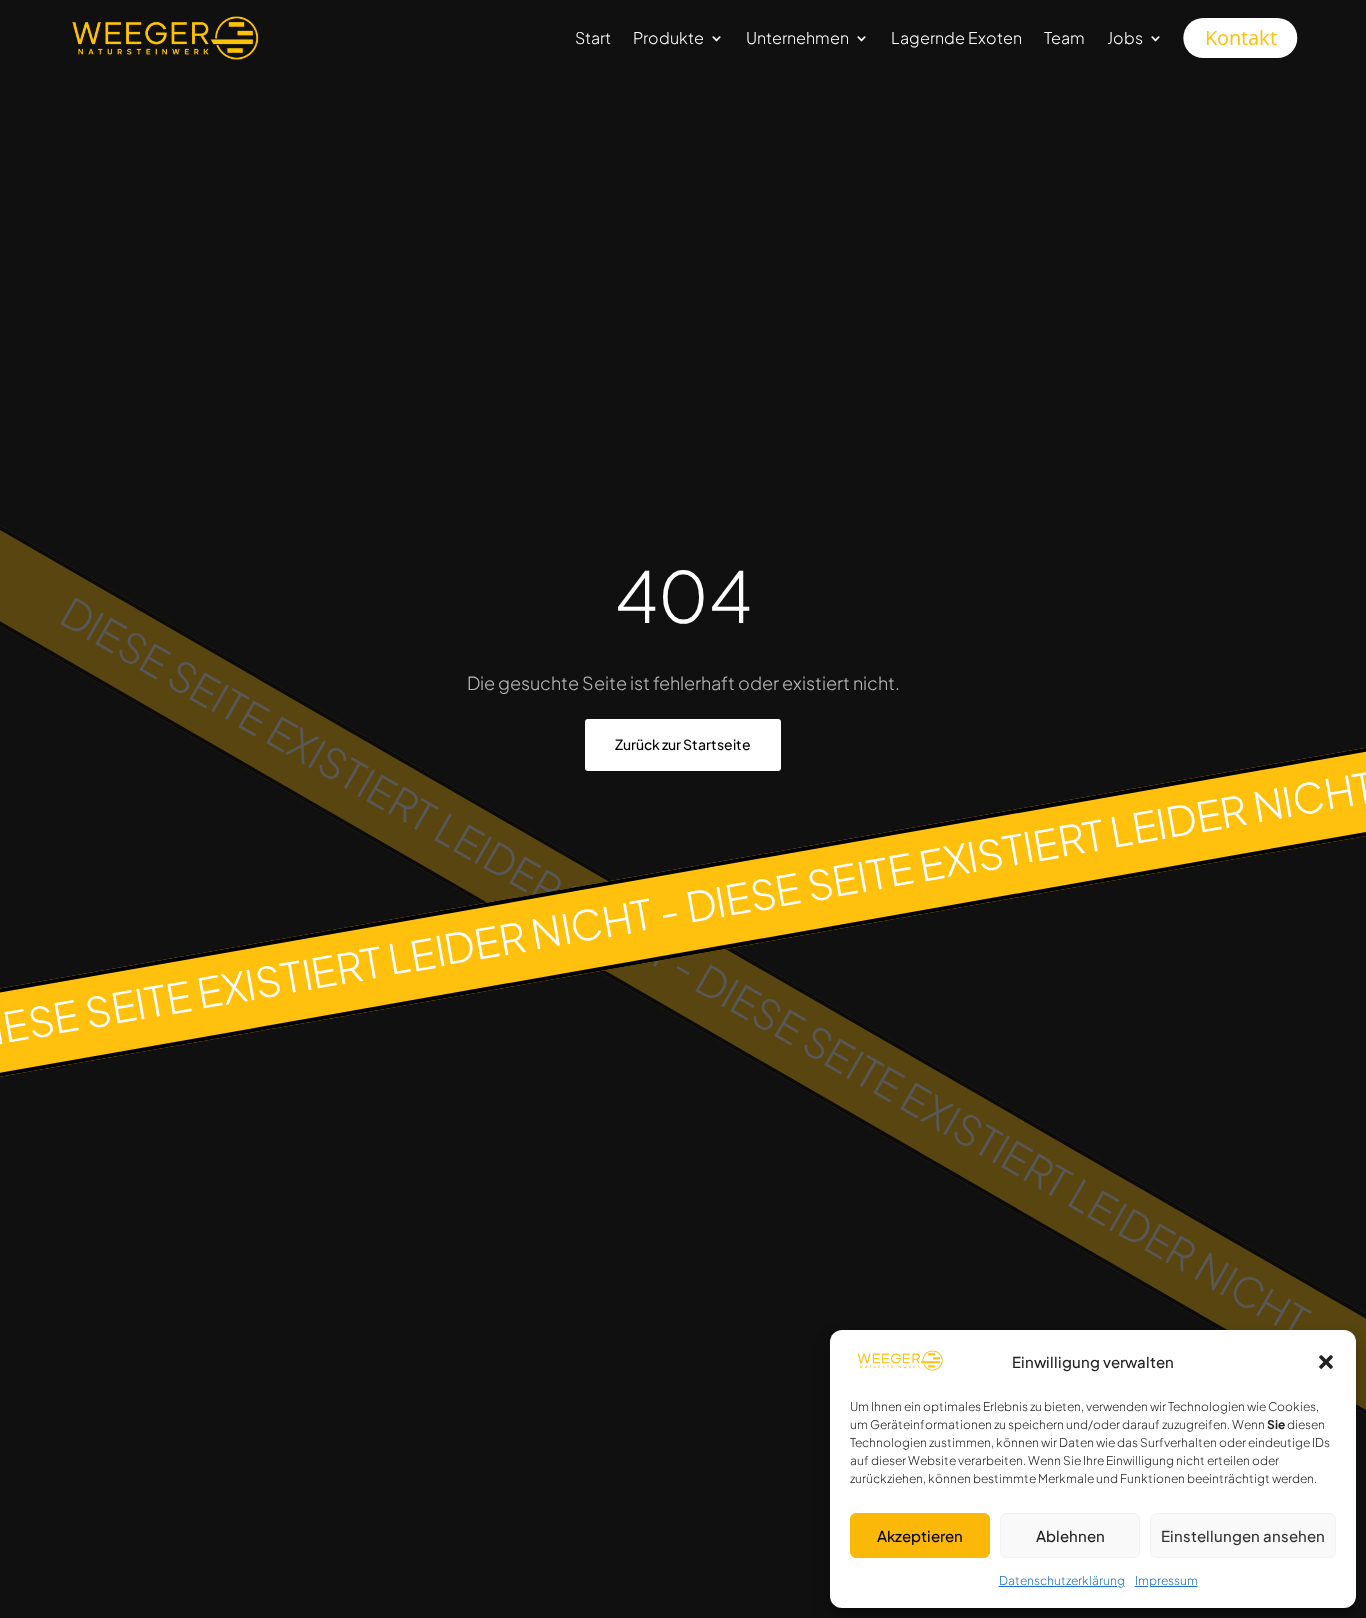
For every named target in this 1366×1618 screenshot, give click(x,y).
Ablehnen (1070, 1535)
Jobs (1125, 37)
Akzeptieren (920, 1535)
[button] (1326, 1362)
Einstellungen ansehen (1243, 1535)
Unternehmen (797, 37)
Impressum (1166, 1580)
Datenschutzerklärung (1062, 1580)
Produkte (668, 37)
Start (593, 37)
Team (1064, 37)
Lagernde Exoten (956, 37)
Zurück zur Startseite (683, 744)
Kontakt (1241, 37)
